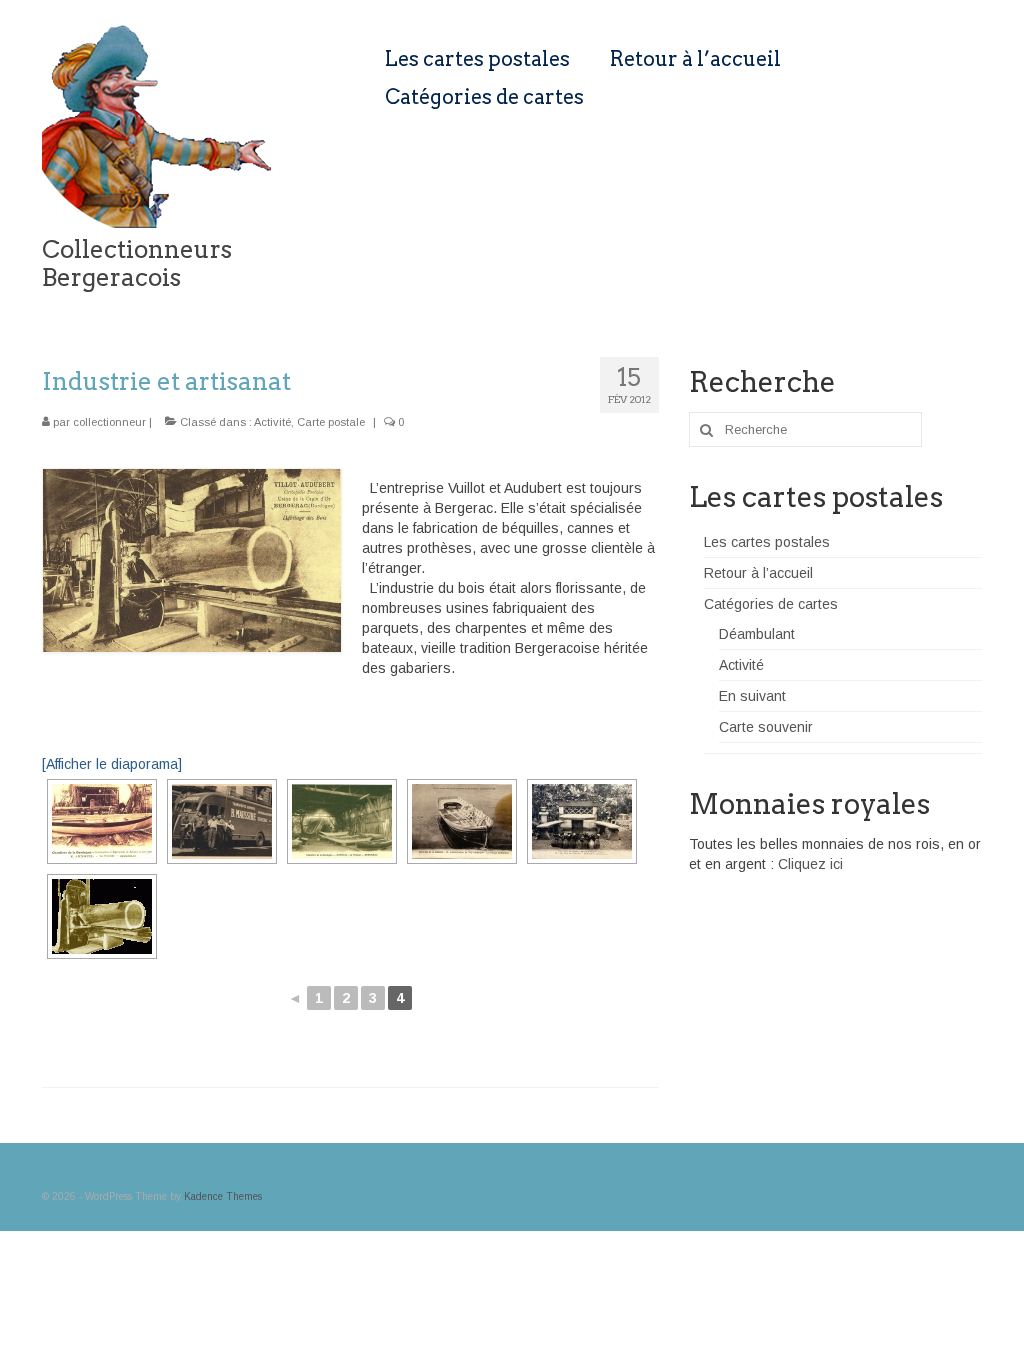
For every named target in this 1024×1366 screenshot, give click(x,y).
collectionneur (109, 422)
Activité (272, 422)
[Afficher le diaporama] (112, 764)
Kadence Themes (223, 1196)
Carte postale (331, 422)
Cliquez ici (810, 864)
